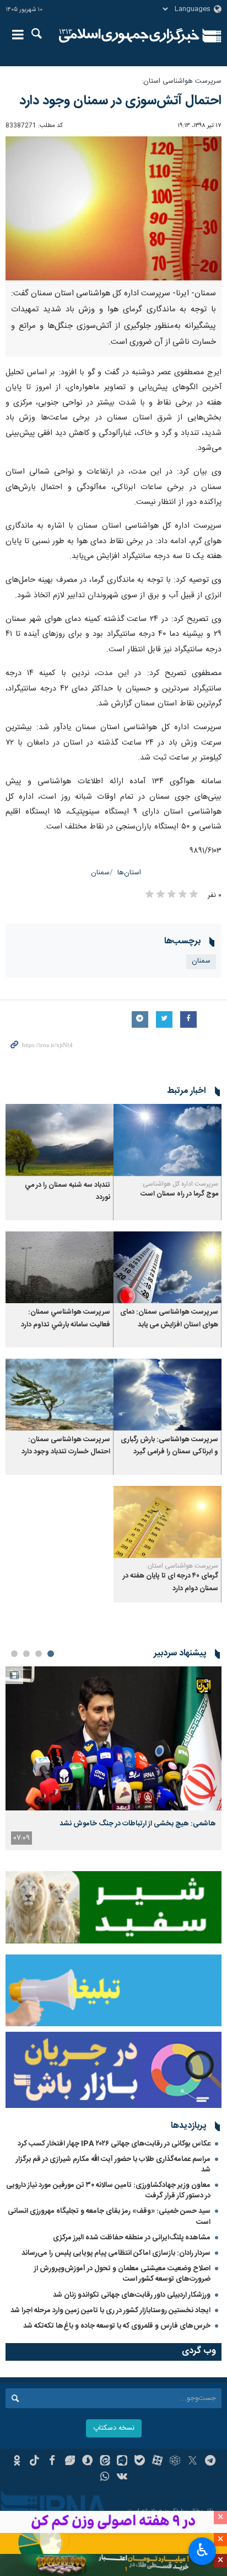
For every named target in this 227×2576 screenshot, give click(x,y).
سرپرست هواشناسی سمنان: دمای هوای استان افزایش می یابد (169, 1318)
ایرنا (129, 36)
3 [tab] (26, 1654)
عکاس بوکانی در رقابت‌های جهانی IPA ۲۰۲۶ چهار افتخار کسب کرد (114, 2144)
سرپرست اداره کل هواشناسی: (180, 1184)
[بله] (140, 2462)
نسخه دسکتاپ (114, 2428)
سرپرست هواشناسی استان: (182, 81)
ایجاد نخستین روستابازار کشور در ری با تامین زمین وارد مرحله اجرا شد (110, 2311)
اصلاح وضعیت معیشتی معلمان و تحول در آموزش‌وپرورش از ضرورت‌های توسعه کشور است (122, 2274)
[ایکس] (193, 2462)
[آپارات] (157, 2462)
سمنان (100, 873)
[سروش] (87, 2462)
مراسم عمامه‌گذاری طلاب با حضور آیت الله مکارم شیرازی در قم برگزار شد (113, 2165)
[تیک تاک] (34, 2462)
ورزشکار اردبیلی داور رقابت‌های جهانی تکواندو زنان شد (132, 2295)
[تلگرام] (210, 2462)
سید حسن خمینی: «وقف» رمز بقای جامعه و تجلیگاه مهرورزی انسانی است (109, 2216)
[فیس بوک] (52, 2462)
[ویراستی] (70, 2462)
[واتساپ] (105, 2478)
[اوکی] (17, 2462)
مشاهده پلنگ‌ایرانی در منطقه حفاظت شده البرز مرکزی (132, 2238)
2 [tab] (39, 1654)
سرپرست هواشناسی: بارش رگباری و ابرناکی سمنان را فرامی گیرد (169, 1446)
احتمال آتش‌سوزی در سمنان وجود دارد (120, 101)
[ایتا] (105, 2462)
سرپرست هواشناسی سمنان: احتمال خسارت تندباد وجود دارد (66, 1446)
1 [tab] (51, 1654)
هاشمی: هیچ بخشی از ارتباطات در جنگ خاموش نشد (138, 1824)
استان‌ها (129, 873)
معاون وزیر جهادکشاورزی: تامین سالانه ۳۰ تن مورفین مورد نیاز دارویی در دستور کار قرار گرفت (108, 2190)
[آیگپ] (123, 2462)
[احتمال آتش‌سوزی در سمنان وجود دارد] (113, 208)
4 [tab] (14, 1654)
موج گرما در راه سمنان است (179, 1194)
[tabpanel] (113, 1758)
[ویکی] (123, 2478)
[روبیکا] (175, 2462)
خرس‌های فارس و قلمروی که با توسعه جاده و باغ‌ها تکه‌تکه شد (117, 2326)
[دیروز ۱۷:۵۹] (113, 1738)
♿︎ (202, 2550)
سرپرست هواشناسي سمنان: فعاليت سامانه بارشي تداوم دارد (66, 1318)
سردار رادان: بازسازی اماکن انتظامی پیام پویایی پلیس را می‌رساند (116, 2253)
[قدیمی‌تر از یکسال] (167, 1140)
